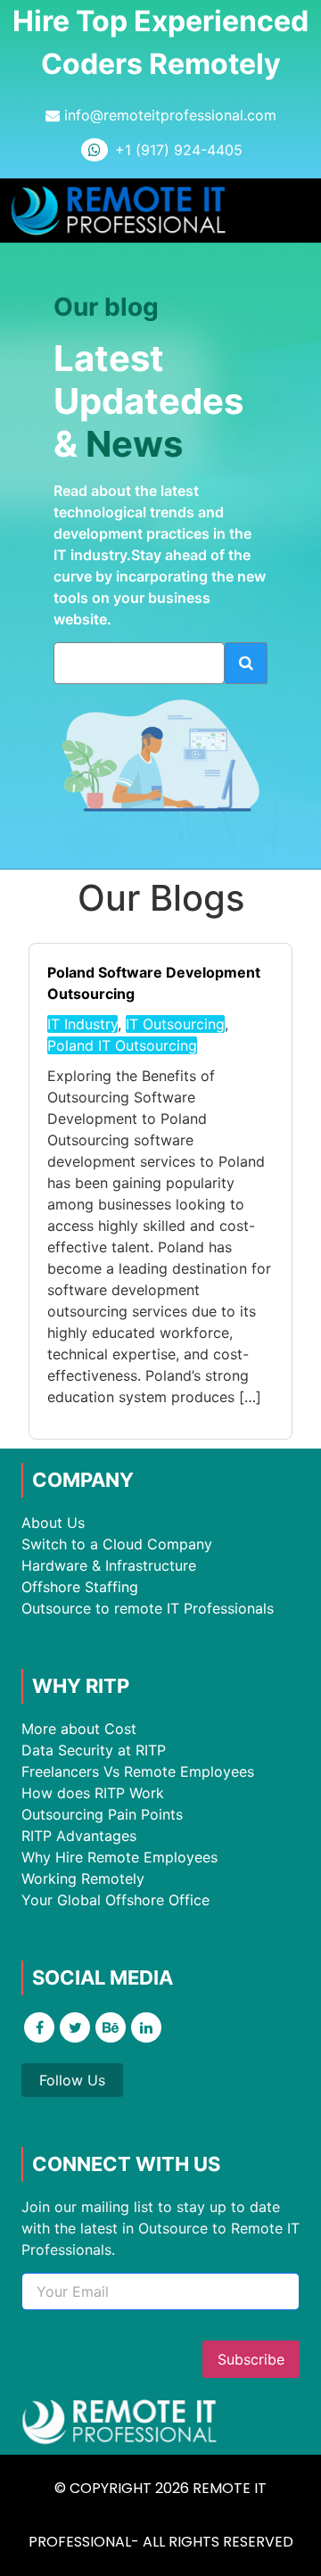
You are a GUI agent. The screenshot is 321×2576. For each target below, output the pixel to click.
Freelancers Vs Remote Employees (138, 1771)
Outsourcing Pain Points (102, 1814)
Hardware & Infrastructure (109, 1565)
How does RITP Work (93, 1793)
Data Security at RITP (94, 1750)
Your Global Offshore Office (115, 1900)
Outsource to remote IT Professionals (148, 1608)
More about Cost (79, 1729)
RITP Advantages (79, 1836)
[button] (294, 211)
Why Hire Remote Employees (119, 1857)
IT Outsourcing (175, 1024)
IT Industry (82, 1024)
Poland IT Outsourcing (122, 1045)
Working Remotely (83, 1878)
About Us (53, 1523)
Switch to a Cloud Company (117, 1544)
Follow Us (72, 2080)
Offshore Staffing (80, 1587)
